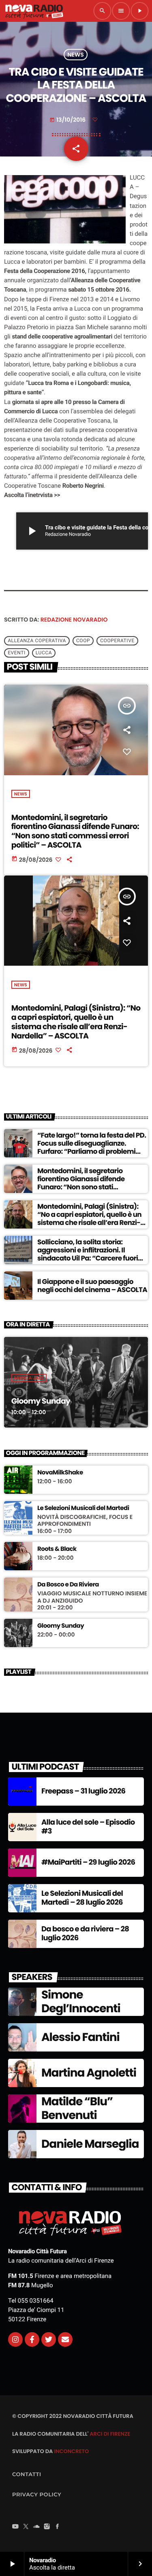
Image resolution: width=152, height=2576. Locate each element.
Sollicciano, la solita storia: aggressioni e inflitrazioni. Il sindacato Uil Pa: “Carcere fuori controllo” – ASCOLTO (88, 1254)
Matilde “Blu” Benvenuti (77, 2108)
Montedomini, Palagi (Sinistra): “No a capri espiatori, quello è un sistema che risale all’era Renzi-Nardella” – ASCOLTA (76, 1022)
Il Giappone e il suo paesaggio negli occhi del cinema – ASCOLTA (92, 1286)
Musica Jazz (29, 1378)
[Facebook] (58, 2527)
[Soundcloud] (36, 2527)
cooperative (117, 641)
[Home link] (34, 11)
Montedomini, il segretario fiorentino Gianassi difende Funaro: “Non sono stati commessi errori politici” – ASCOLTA (75, 831)
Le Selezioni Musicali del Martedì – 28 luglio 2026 (82, 1898)
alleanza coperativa (37, 641)
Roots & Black (57, 1549)
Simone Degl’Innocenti (81, 2002)
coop (83, 641)
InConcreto (71, 2451)
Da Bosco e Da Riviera (68, 1585)
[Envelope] (65, 2339)
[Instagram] (15, 2339)
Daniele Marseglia (90, 2144)
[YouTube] (15, 2527)
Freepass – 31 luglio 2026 (83, 1791)
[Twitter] (49, 2339)
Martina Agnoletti (89, 2073)
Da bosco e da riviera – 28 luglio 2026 (85, 1934)
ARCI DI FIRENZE (110, 2434)
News (76, 55)
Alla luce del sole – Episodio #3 (88, 1827)
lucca (44, 653)
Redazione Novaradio (74, 620)
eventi (17, 653)
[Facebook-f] (32, 2339)
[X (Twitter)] (26, 2527)
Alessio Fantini (80, 2037)
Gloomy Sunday (41, 1401)
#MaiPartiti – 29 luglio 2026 (88, 1862)
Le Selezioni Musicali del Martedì (83, 1508)
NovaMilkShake (60, 1473)
